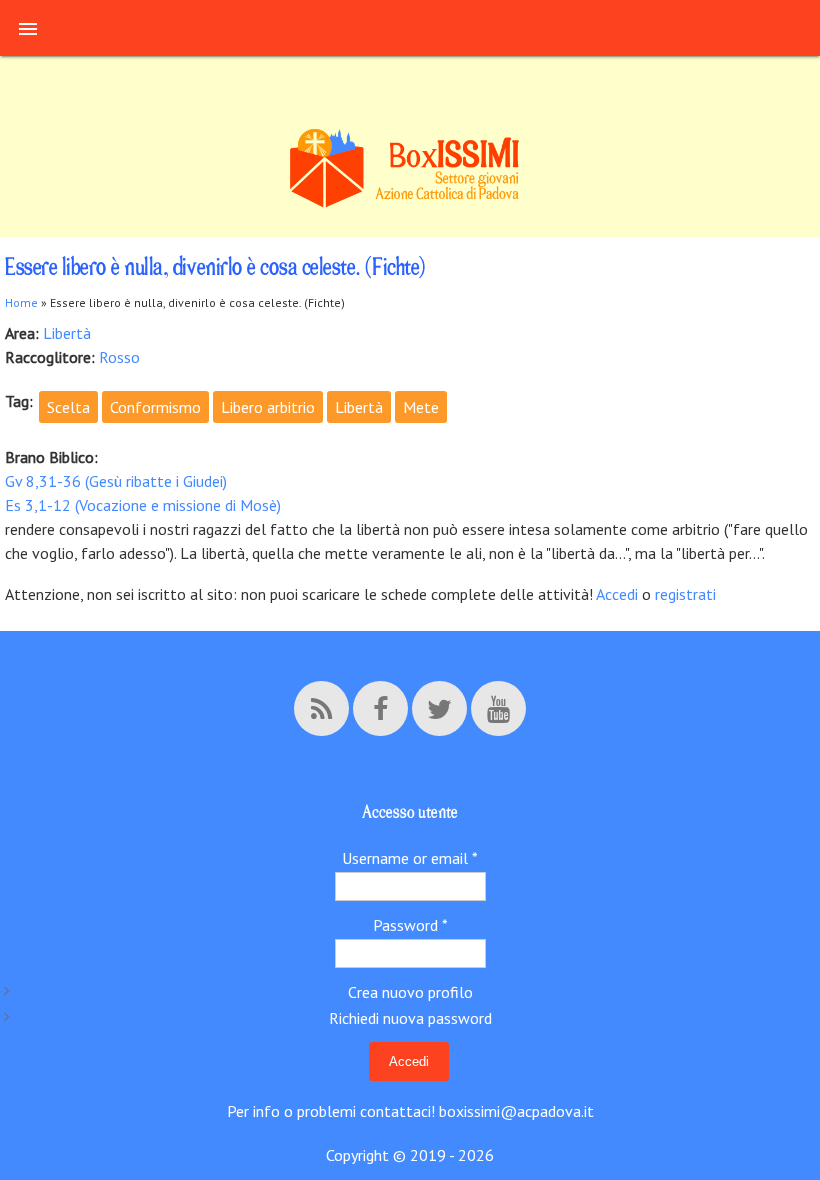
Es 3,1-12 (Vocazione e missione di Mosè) (143, 505)
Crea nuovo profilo (410, 992)
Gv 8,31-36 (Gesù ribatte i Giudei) (116, 481)
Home (21, 302)
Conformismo (155, 407)
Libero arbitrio (268, 407)
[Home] (410, 204)
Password (410, 925)
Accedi (619, 594)
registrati (685, 594)
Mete (421, 407)
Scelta (68, 407)
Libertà (67, 333)
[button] (28, 28)
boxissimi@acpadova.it (516, 1111)
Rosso (119, 357)
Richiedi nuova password (410, 1018)
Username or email (410, 858)
